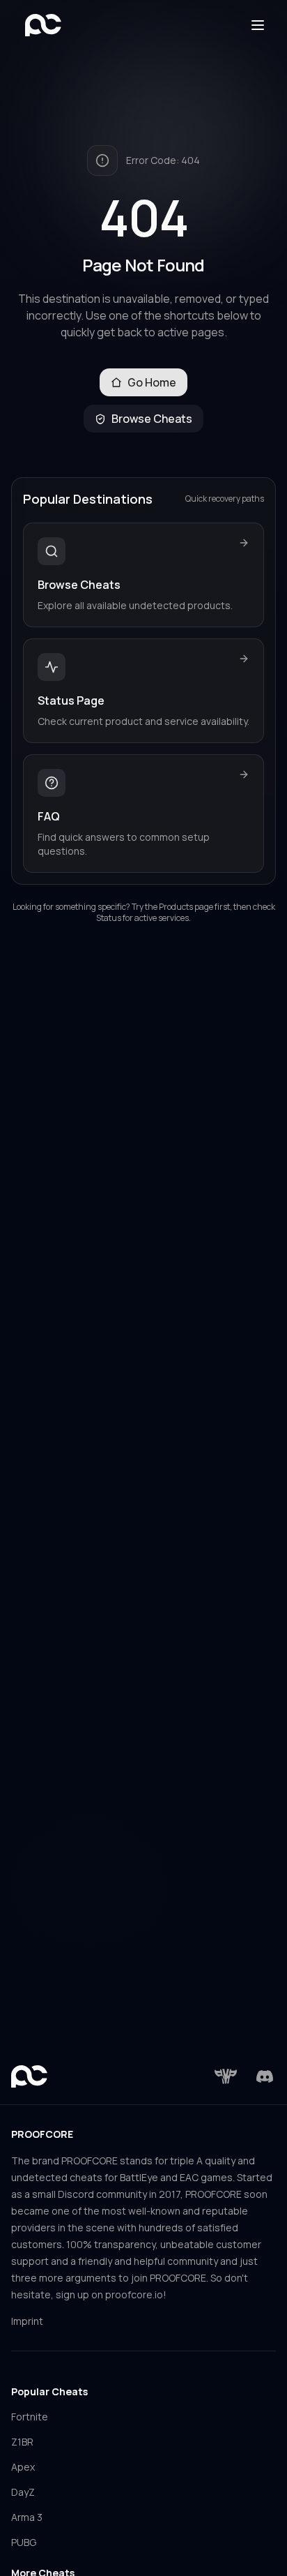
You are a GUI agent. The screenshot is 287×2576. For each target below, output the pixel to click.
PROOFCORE (42, 2134)
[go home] (29, 2076)
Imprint (27, 2321)
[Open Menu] (258, 25)
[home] (43, 25)
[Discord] (265, 2076)
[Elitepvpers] (226, 2076)
